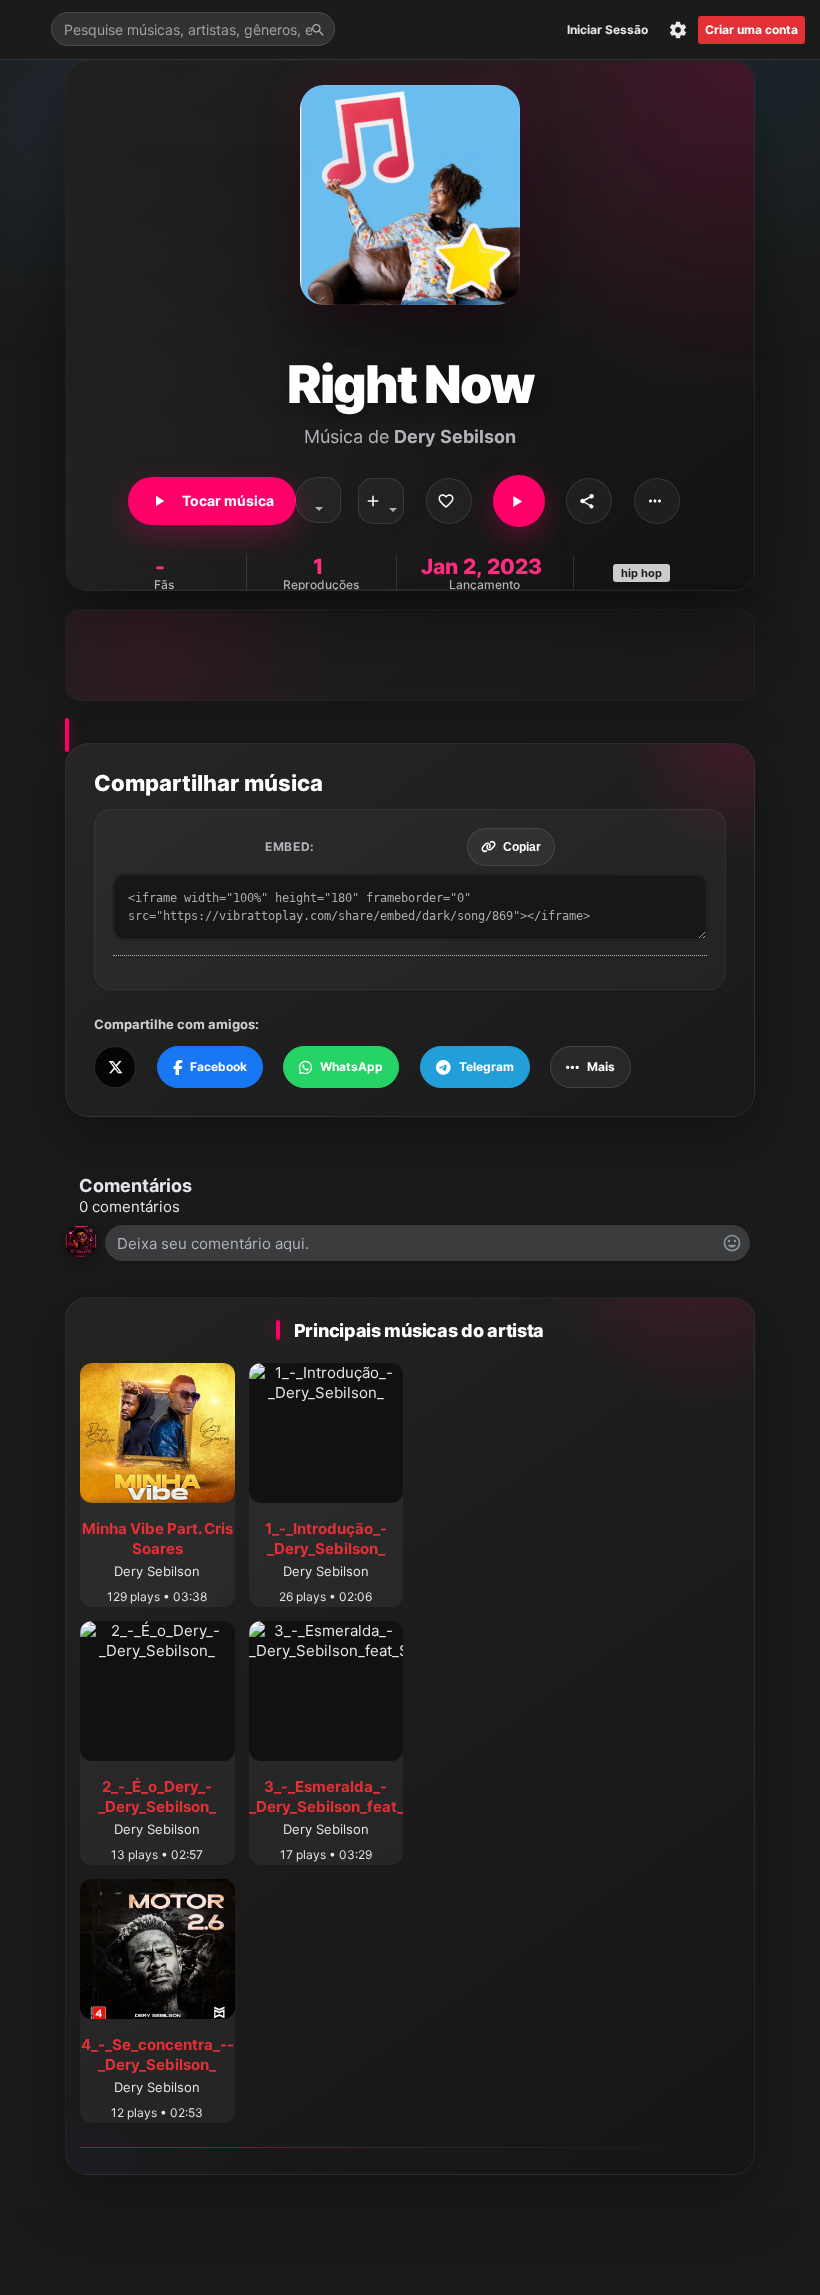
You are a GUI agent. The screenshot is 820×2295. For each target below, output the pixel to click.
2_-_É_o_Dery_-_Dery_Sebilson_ (157, 1796)
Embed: (290, 846)
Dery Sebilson (455, 436)
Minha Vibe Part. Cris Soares (157, 1538)
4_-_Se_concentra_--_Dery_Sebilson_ (157, 2054)
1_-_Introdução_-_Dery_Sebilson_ (326, 1538)
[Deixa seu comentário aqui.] (427, 1243)
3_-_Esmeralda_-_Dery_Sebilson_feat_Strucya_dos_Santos (401, 1796)
